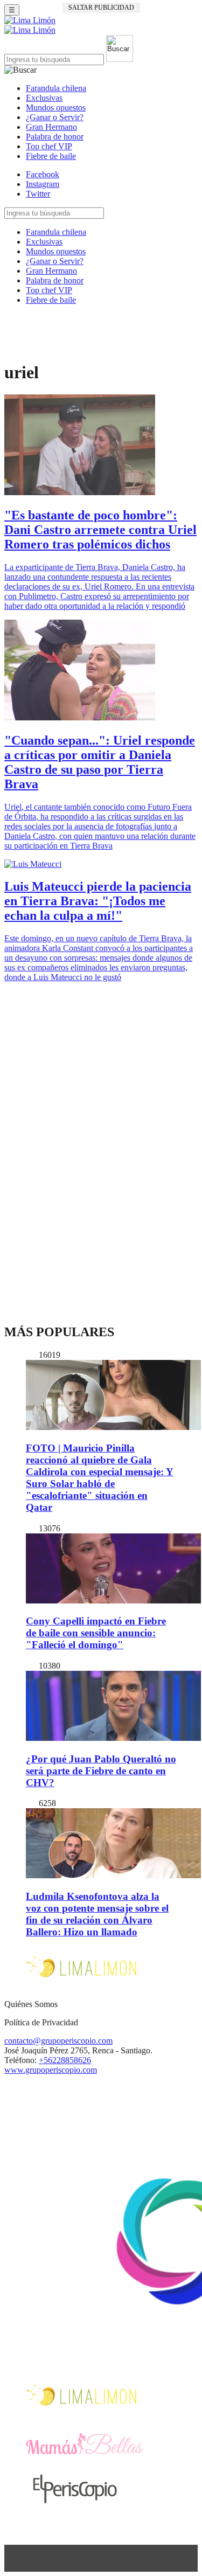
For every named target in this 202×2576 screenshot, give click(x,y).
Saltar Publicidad (101, 8)
